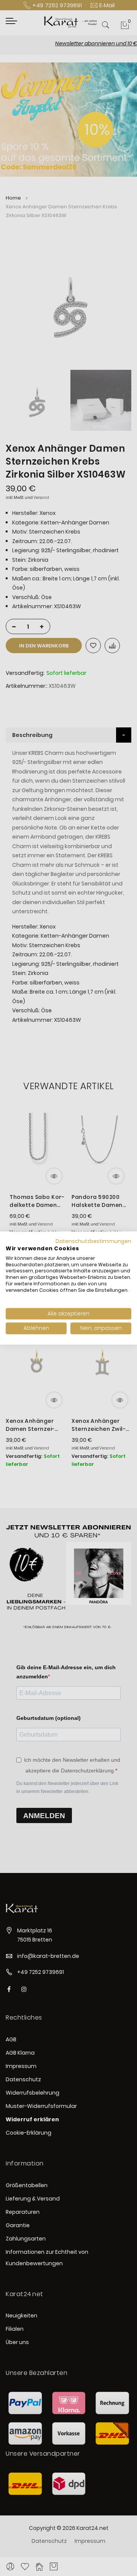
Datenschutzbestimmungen (93, 1241)
